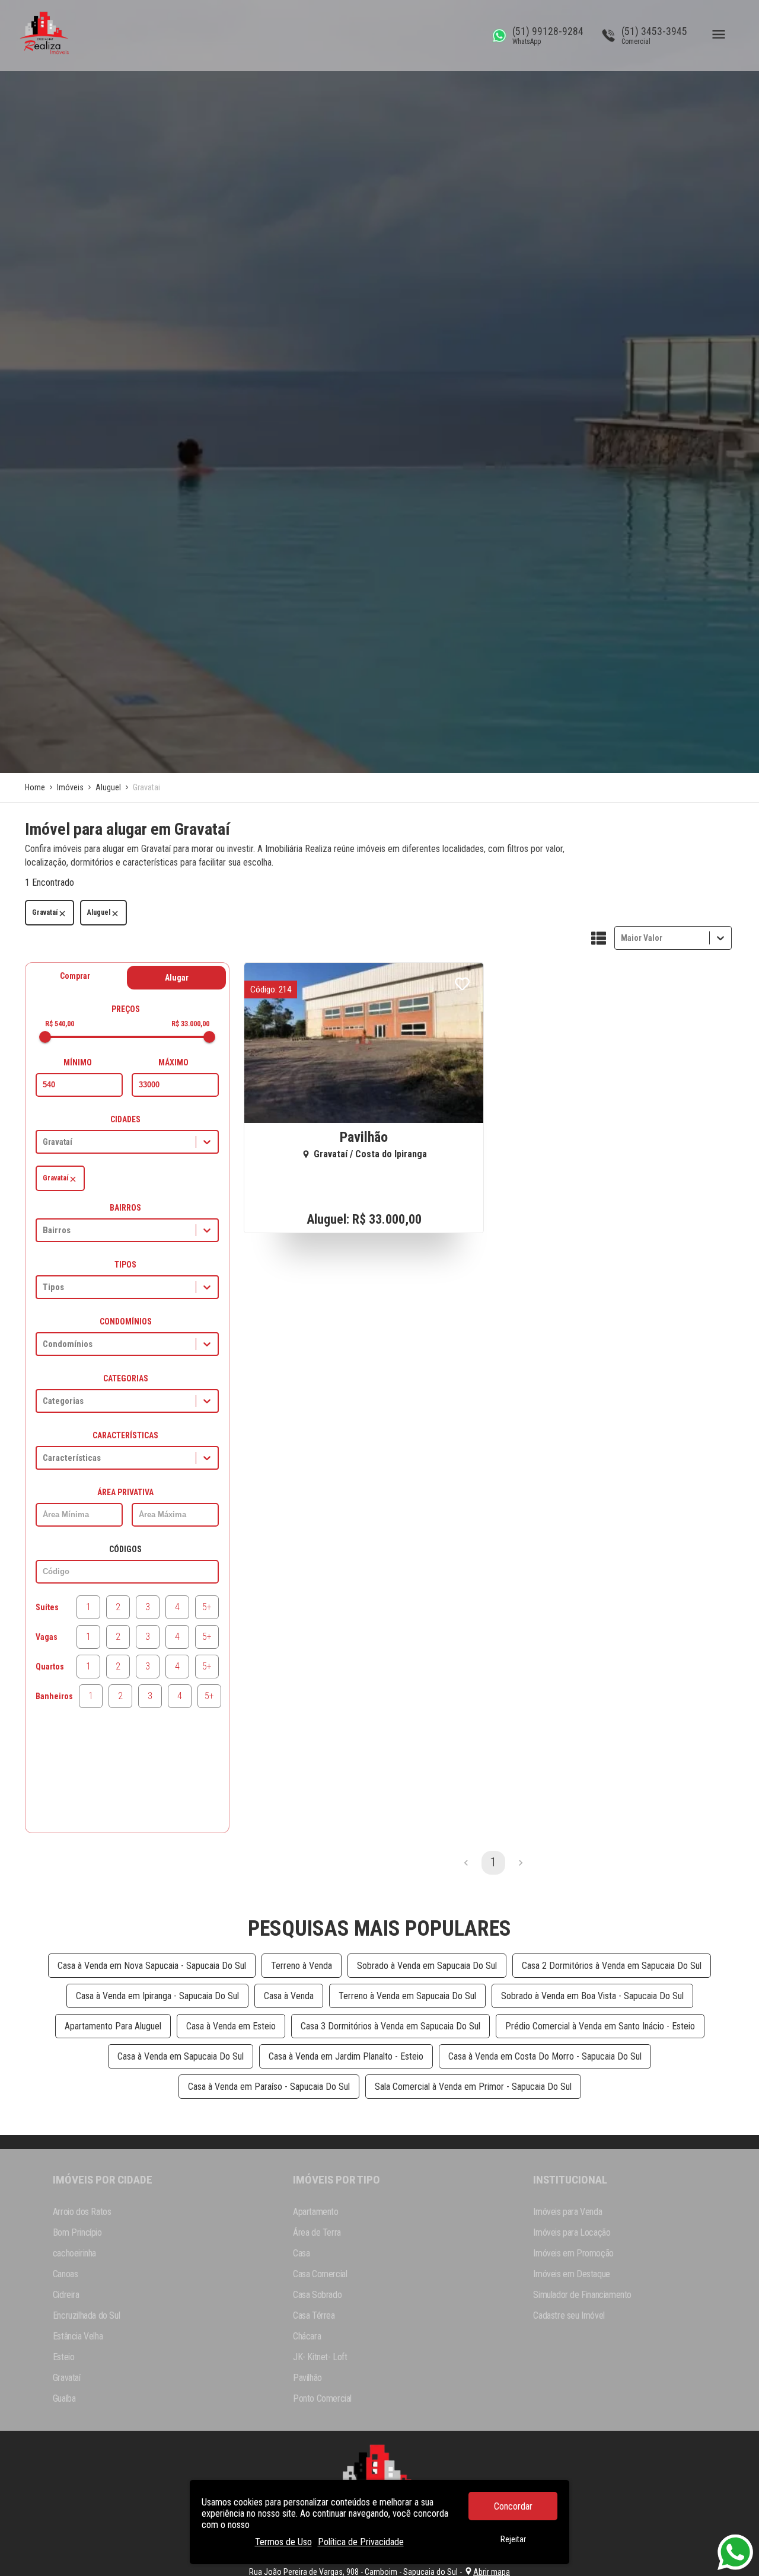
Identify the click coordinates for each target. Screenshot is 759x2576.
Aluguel (99, 912)
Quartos (50, 1667)
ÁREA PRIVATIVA (125, 1492)
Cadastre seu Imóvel (569, 2315)
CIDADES (125, 1119)
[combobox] (622, 938)
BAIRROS (125, 1208)
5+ (207, 1607)
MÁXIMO (173, 1062)
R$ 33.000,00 (190, 1024)
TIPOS (125, 1265)
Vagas (47, 1637)
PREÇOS (126, 1009)
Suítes (47, 1607)
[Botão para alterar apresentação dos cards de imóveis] (599, 939)
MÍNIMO (78, 1062)
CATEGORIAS (126, 1378)
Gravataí (45, 912)
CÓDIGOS (125, 1549)
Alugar (177, 978)
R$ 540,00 (60, 1024)
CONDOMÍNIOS (126, 1321)
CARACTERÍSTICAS (125, 1435)
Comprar (75, 976)
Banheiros (54, 1696)
